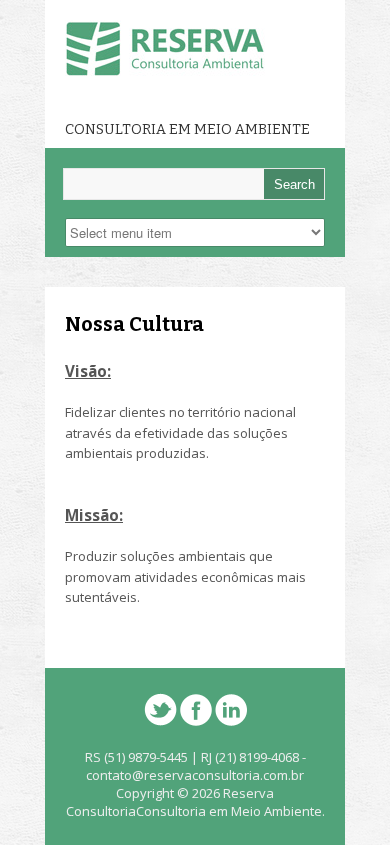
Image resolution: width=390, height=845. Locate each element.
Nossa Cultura (134, 324)
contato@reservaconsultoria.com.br (195, 775)
